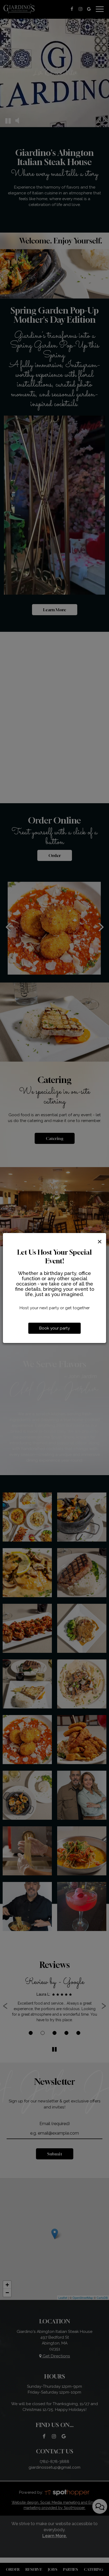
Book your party (54, 1328)
